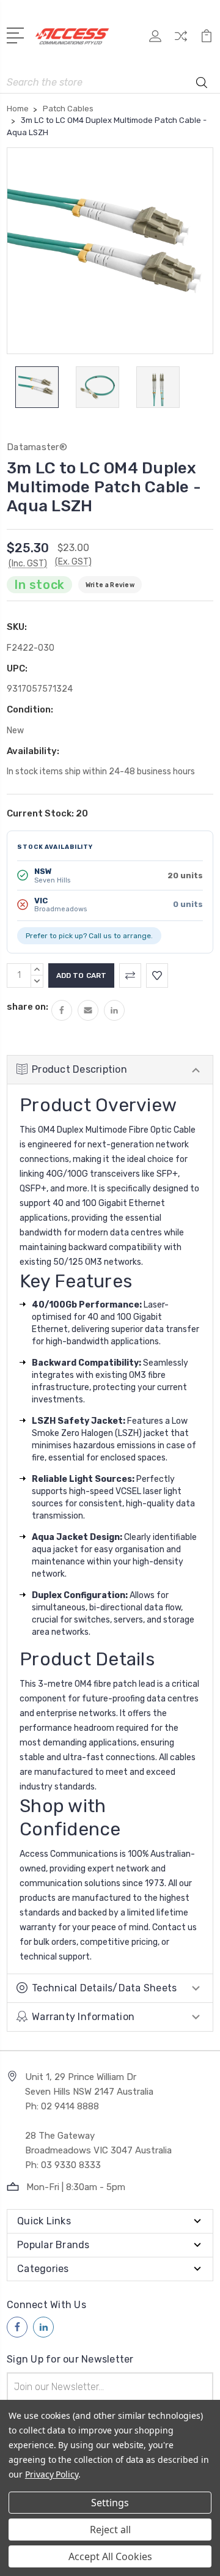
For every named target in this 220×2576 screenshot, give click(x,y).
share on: (28, 1007)
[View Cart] (207, 40)
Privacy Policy (52, 2474)
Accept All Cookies (110, 2556)
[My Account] (155, 40)
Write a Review (110, 585)
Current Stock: (47, 813)
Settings (110, 2503)
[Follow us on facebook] (17, 2327)
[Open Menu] (17, 34)
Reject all (110, 2530)
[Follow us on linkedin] (43, 2327)
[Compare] (181, 40)
